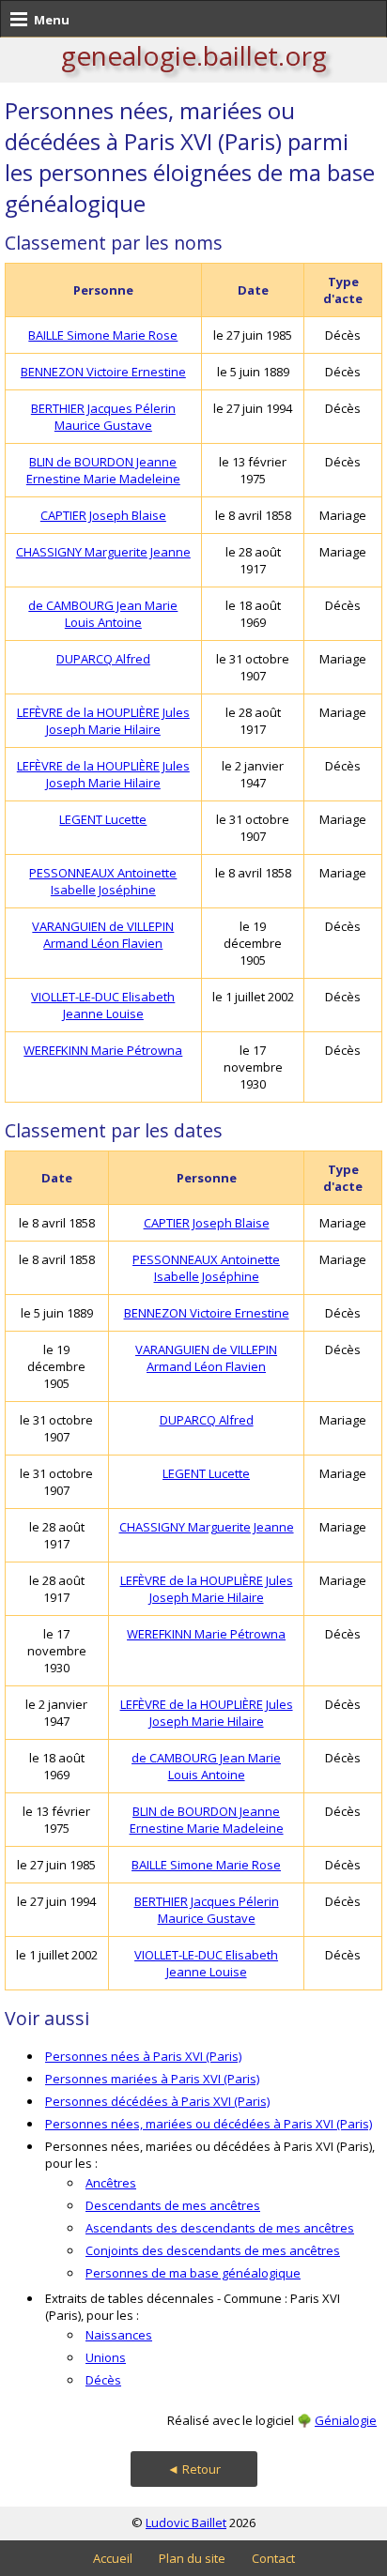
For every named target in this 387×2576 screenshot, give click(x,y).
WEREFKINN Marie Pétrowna (103, 1050)
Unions (106, 2357)
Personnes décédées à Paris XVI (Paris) (157, 2101)
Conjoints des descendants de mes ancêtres (213, 2250)
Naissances (119, 2335)
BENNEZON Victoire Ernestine (103, 372)
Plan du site (192, 2558)
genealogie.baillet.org (194, 55)
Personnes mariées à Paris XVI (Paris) (152, 2079)
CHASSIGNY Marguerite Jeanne (103, 552)
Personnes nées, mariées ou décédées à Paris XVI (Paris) (209, 2124)
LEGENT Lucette (103, 819)
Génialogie (346, 2420)
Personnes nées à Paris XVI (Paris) (143, 2056)
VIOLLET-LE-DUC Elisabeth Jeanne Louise (103, 1005)
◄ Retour (194, 2469)
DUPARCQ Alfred (103, 659)
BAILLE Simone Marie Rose (103, 335)
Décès (103, 2380)
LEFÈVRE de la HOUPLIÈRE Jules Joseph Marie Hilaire (103, 721)
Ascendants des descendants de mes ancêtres (220, 2228)
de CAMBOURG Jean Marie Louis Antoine (103, 614)
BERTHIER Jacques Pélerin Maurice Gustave (103, 417)
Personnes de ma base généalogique (193, 2273)
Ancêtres (111, 2183)
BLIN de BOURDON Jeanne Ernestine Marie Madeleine (103, 470)
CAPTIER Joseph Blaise (103, 515)
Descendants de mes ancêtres (173, 2205)
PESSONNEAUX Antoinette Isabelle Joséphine (103, 881)
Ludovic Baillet (186, 2523)
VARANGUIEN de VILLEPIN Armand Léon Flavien (103, 935)
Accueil (113, 2558)
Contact (273, 2558)
